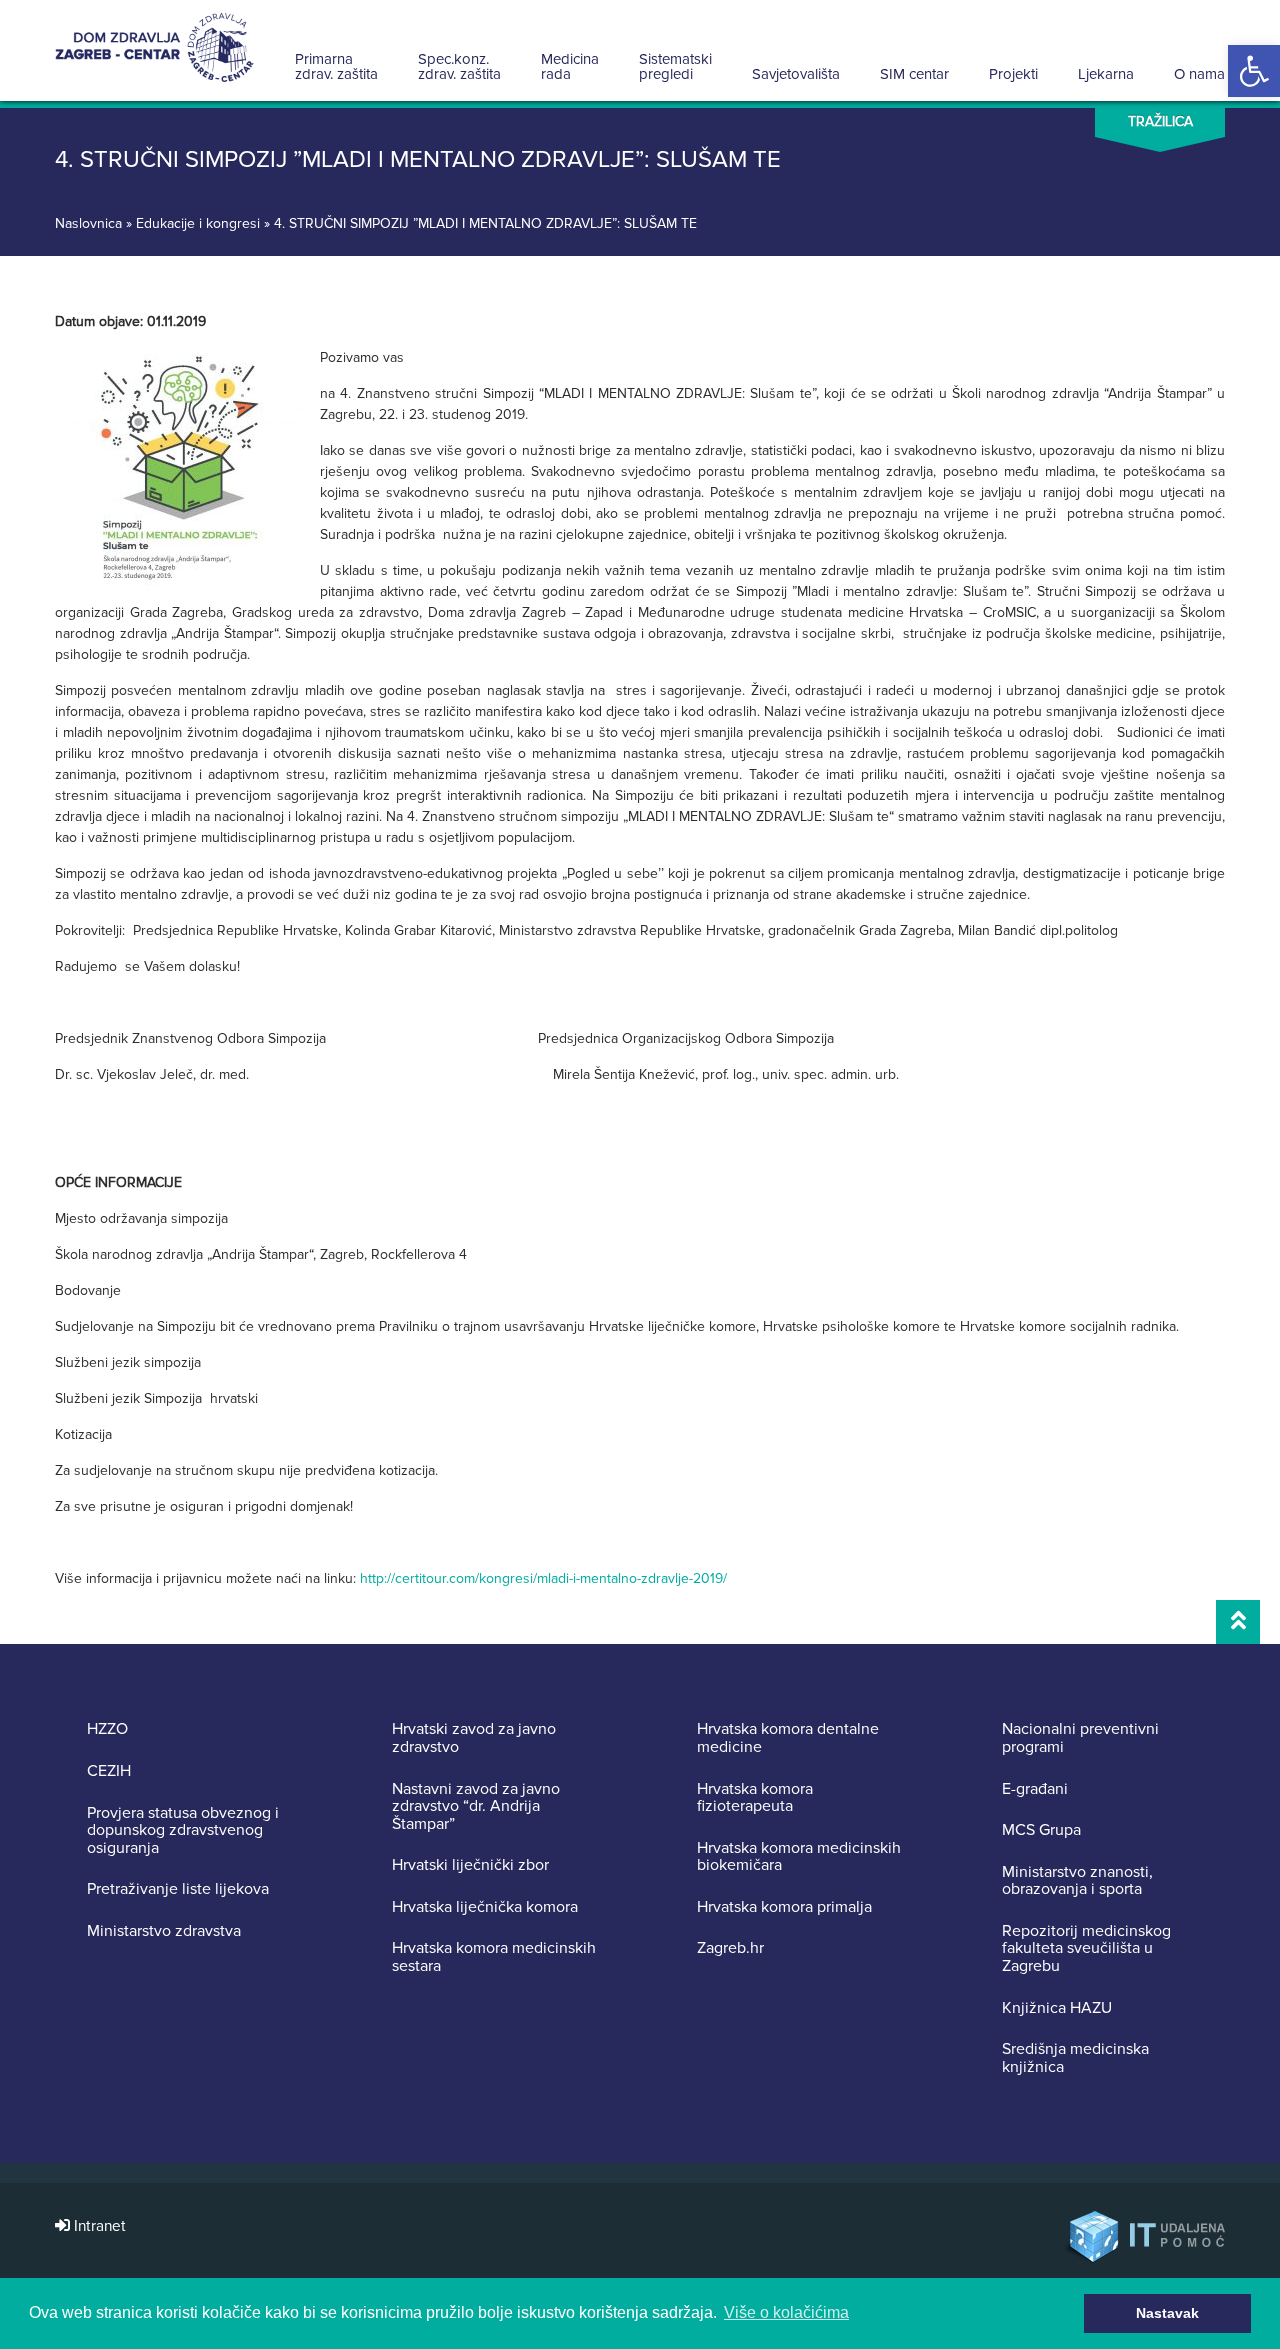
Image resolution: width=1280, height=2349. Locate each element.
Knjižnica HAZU (1057, 2009)
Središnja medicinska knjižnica (1075, 2058)
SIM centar (914, 74)
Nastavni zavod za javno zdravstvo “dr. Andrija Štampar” (476, 1807)
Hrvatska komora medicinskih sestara (494, 1957)
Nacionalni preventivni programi (1080, 1738)
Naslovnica (88, 223)
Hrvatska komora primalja (784, 1908)
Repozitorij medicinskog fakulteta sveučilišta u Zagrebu (1086, 1949)
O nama (1199, 74)
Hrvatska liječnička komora (485, 1908)
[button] (1254, 71)
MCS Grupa (1041, 1831)
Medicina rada (570, 66)
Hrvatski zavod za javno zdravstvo (474, 1738)
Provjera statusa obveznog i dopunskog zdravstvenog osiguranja (183, 1831)
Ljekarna (1106, 74)
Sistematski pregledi (675, 66)
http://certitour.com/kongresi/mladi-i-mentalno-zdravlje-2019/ (543, 1578)
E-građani (1035, 1790)
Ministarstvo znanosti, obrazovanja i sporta (1077, 1881)
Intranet (98, 2226)
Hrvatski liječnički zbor (470, 1866)
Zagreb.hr (730, 1949)
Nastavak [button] (1167, 2313)
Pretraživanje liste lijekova (178, 1890)
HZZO (107, 1730)
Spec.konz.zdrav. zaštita (459, 66)
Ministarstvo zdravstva (164, 1932)
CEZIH (109, 1772)
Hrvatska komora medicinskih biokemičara (799, 1857)
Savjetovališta (796, 74)
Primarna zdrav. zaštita (336, 66)
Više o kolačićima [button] (786, 2312)
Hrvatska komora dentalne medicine (788, 1738)
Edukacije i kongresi (198, 223)
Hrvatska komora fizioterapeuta (755, 1798)
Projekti (1013, 74)
